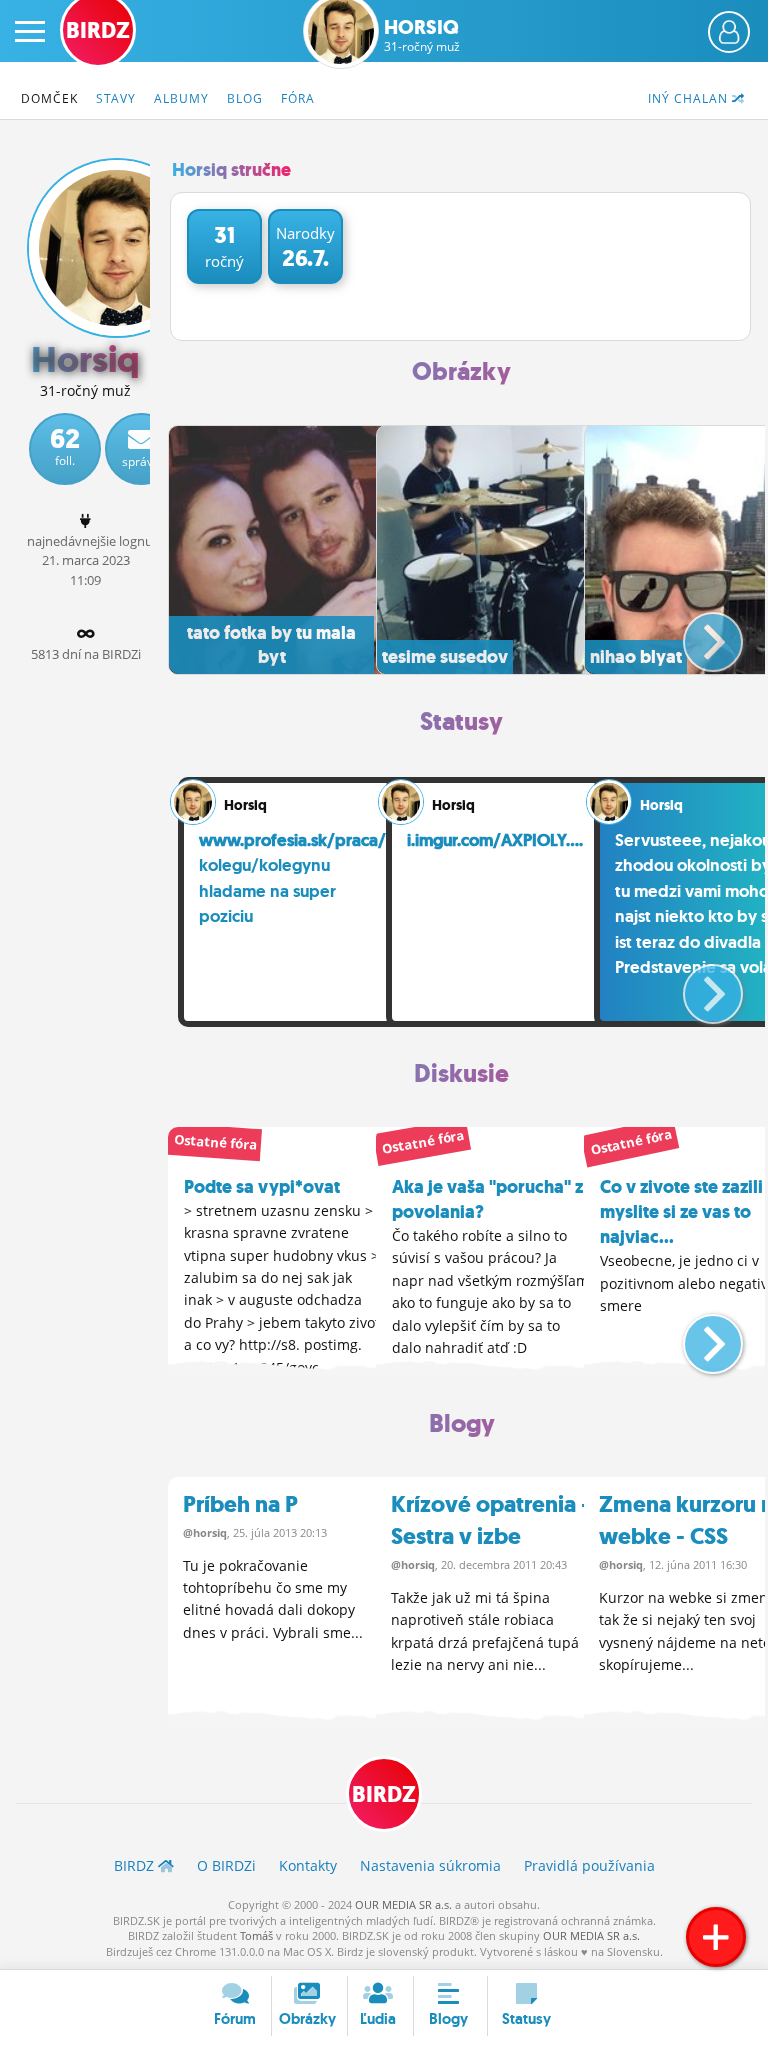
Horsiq (422, 35)
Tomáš (256, 1935)
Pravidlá (589, 1865)
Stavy (116, 98)
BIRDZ (384, 1794)
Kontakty (308, 1865)
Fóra (298, 98)
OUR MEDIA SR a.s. (403, 1904)
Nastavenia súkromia (430, 1865)
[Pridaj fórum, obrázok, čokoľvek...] (716, 1937)
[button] (696, 634)
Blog (245, 98)
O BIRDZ (226, 1865)
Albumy (181, 98)
